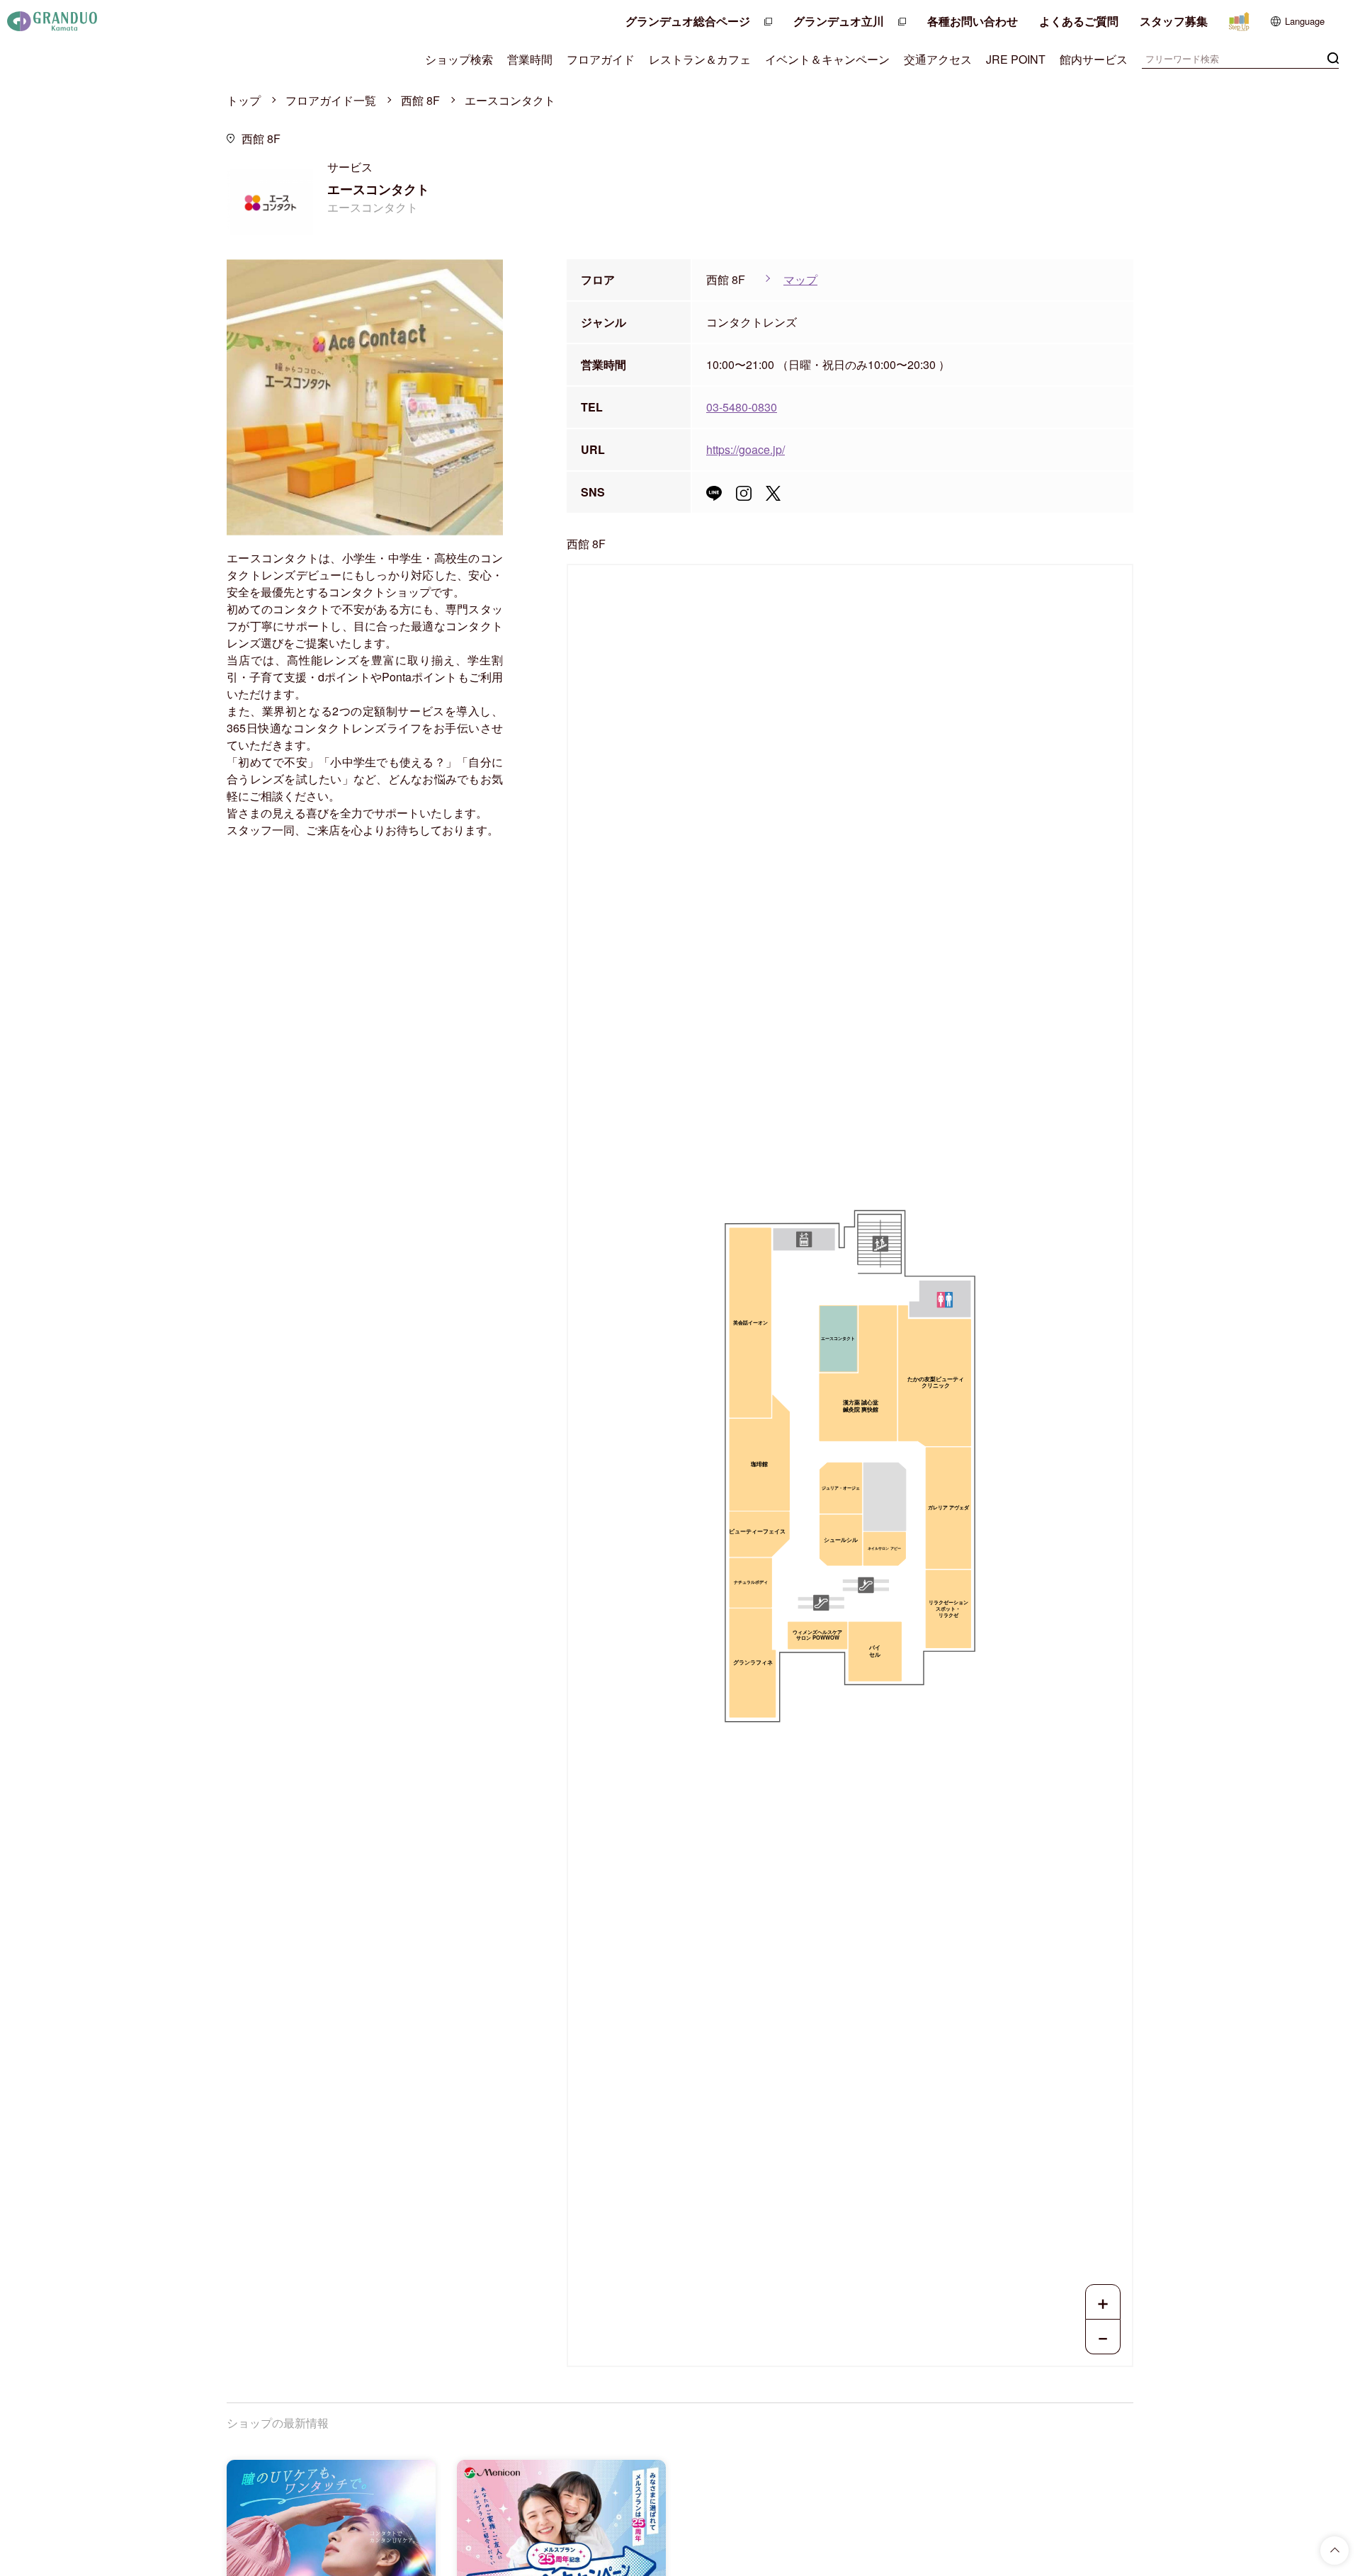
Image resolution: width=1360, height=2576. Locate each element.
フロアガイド (601, 59)
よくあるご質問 (1079, 21)
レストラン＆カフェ (700, 59)
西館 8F (420, 100)
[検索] (1333, 57)
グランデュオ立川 (839, 21)
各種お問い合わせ (973, 21)
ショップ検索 (459, 59)
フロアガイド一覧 (331, 100)
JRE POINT (1016, 59)
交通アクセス (938, 59)
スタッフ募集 (1174, 21)
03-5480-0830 (742, 407)
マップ (800, 279)
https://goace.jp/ (746, 449)
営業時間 (530, 59)
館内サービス (1094, 59)
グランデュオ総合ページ (688, 21)
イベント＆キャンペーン (827, 59)
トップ (244, 100)
